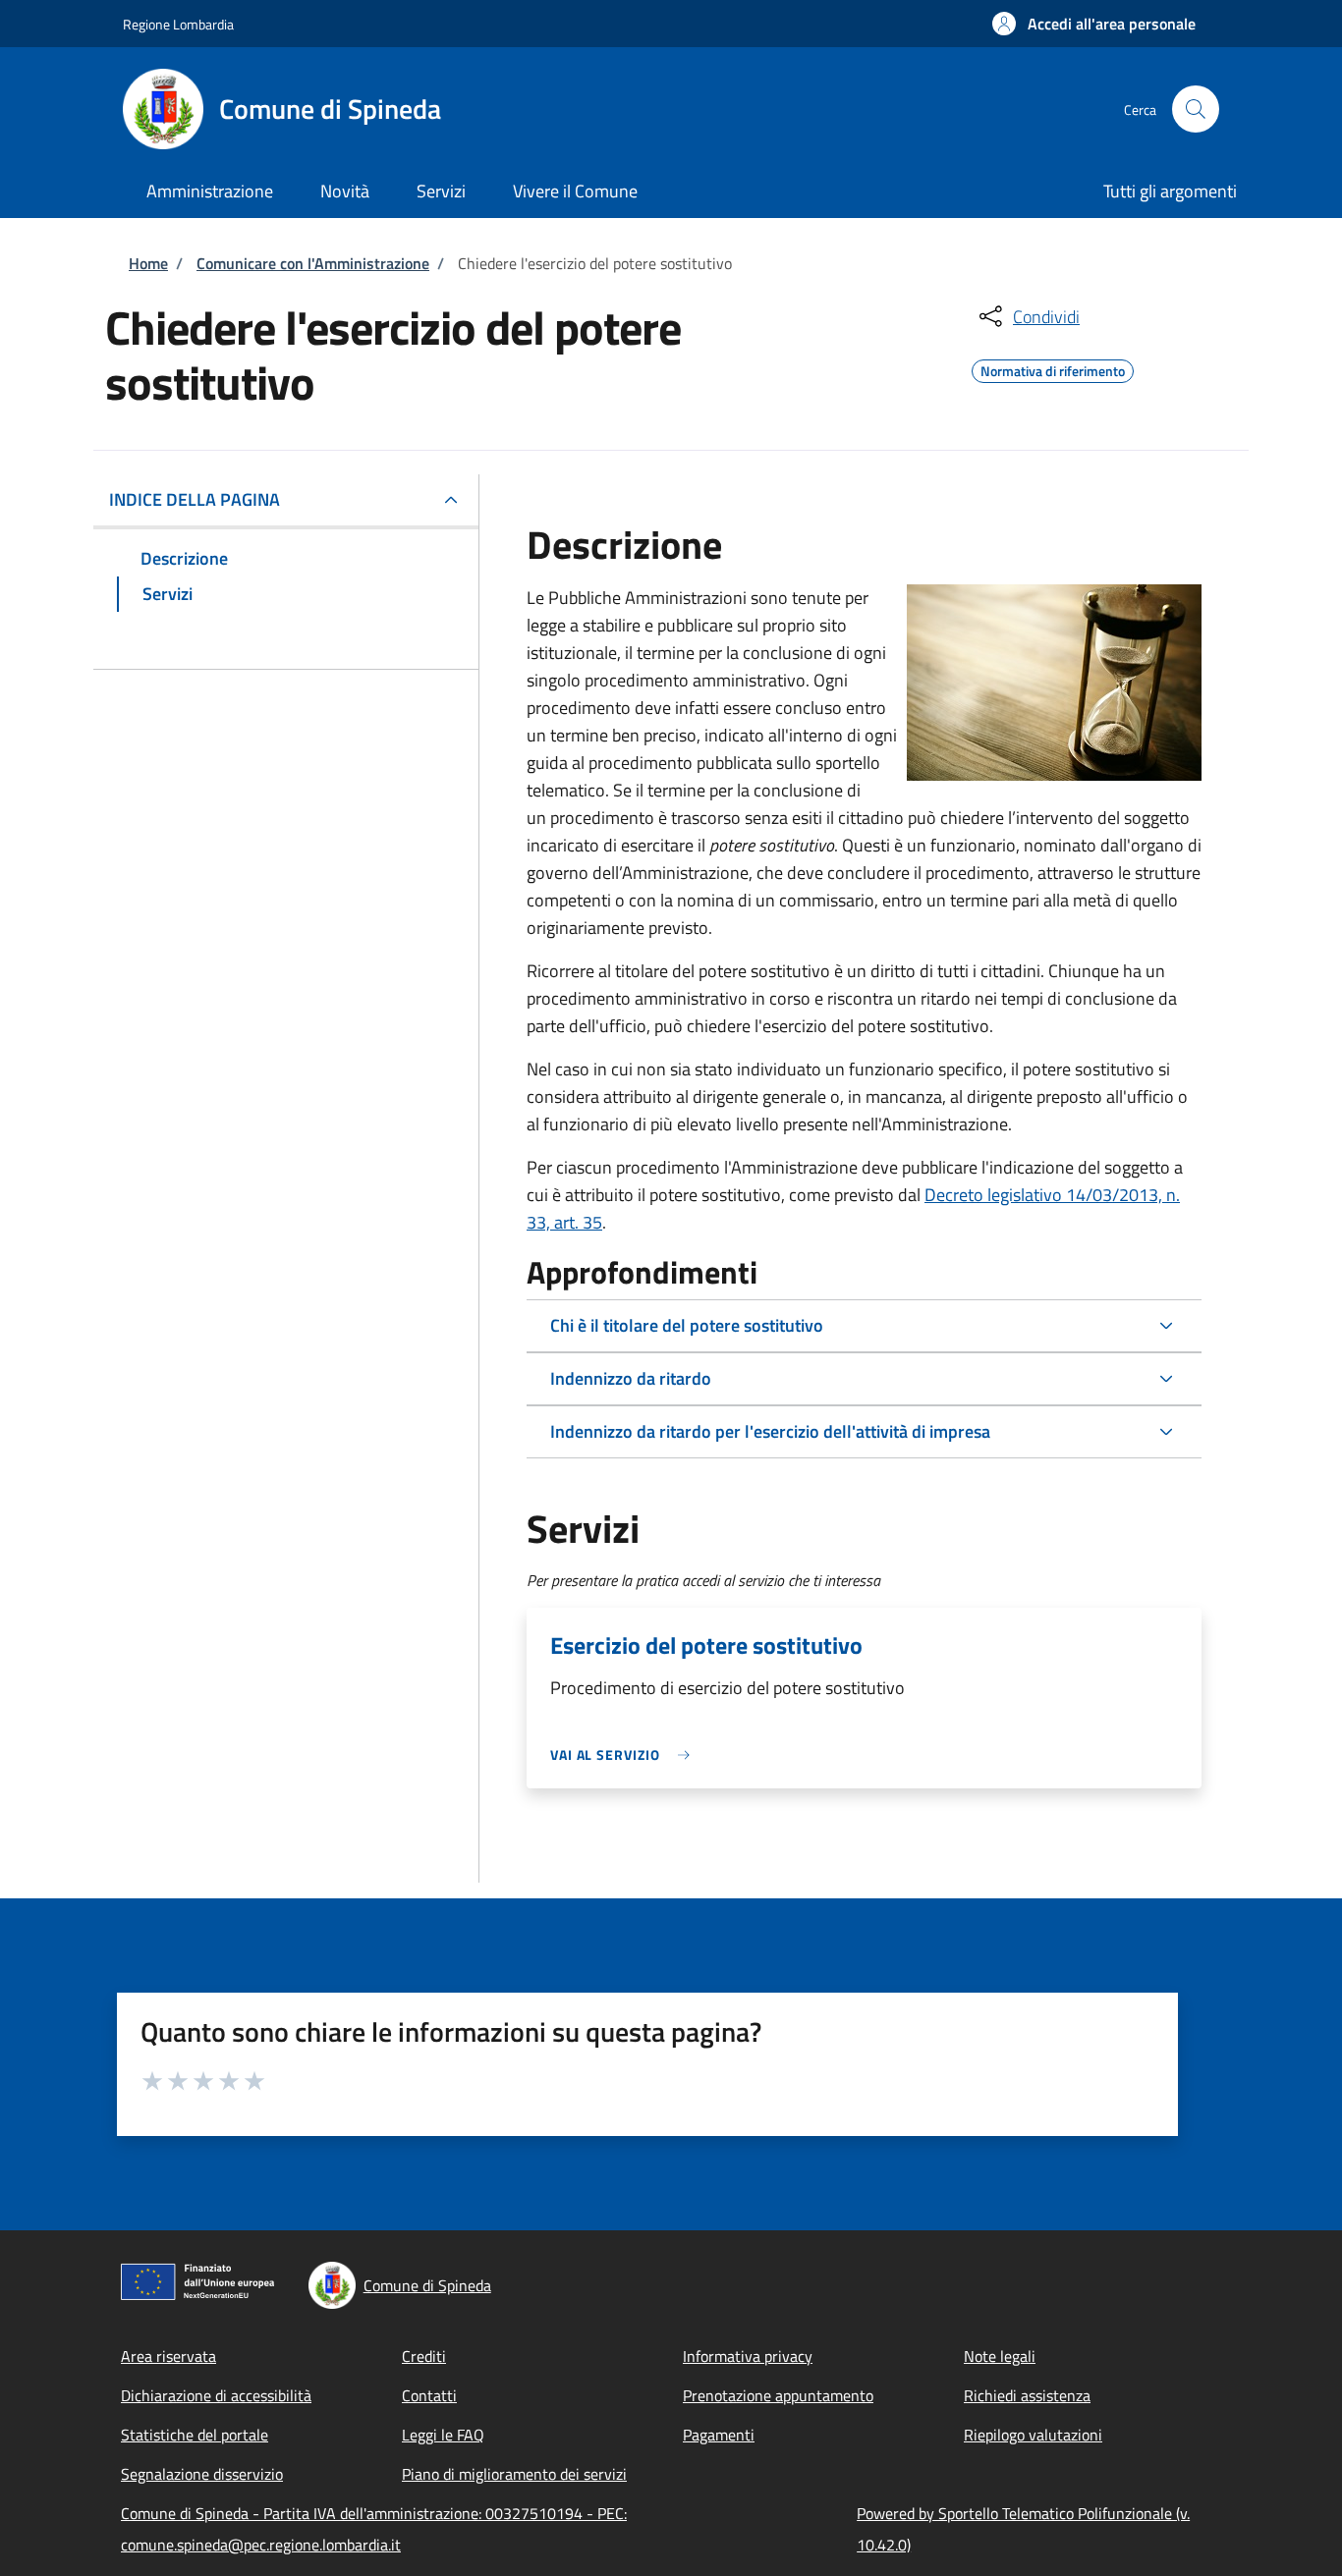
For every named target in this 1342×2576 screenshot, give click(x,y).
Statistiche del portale (195, 2435)
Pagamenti (719, 2435)
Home (148, 263)
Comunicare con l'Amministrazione (313, 263)
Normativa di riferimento (1053, 368)
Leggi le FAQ (443, 2435)
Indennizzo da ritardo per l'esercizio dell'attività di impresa (770, 1431)
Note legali (1000, 2356)
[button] (1094, 24)
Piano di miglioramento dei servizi (514, 2474)
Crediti (424, 2356)
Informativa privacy (748, 2356)
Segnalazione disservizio (202, 2474)
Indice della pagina (195, 499)
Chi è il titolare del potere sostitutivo (687, 1325)
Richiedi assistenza (1027, 2395)
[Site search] (1196, 109)
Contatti (429, 2395)
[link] (625, 1754)
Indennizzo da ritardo (631, 1378)
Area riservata (168, 2356)
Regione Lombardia (178, 24)
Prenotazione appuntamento (778, 2395)
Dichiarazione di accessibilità (216, 2395)
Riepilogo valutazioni (1033, 2435)
